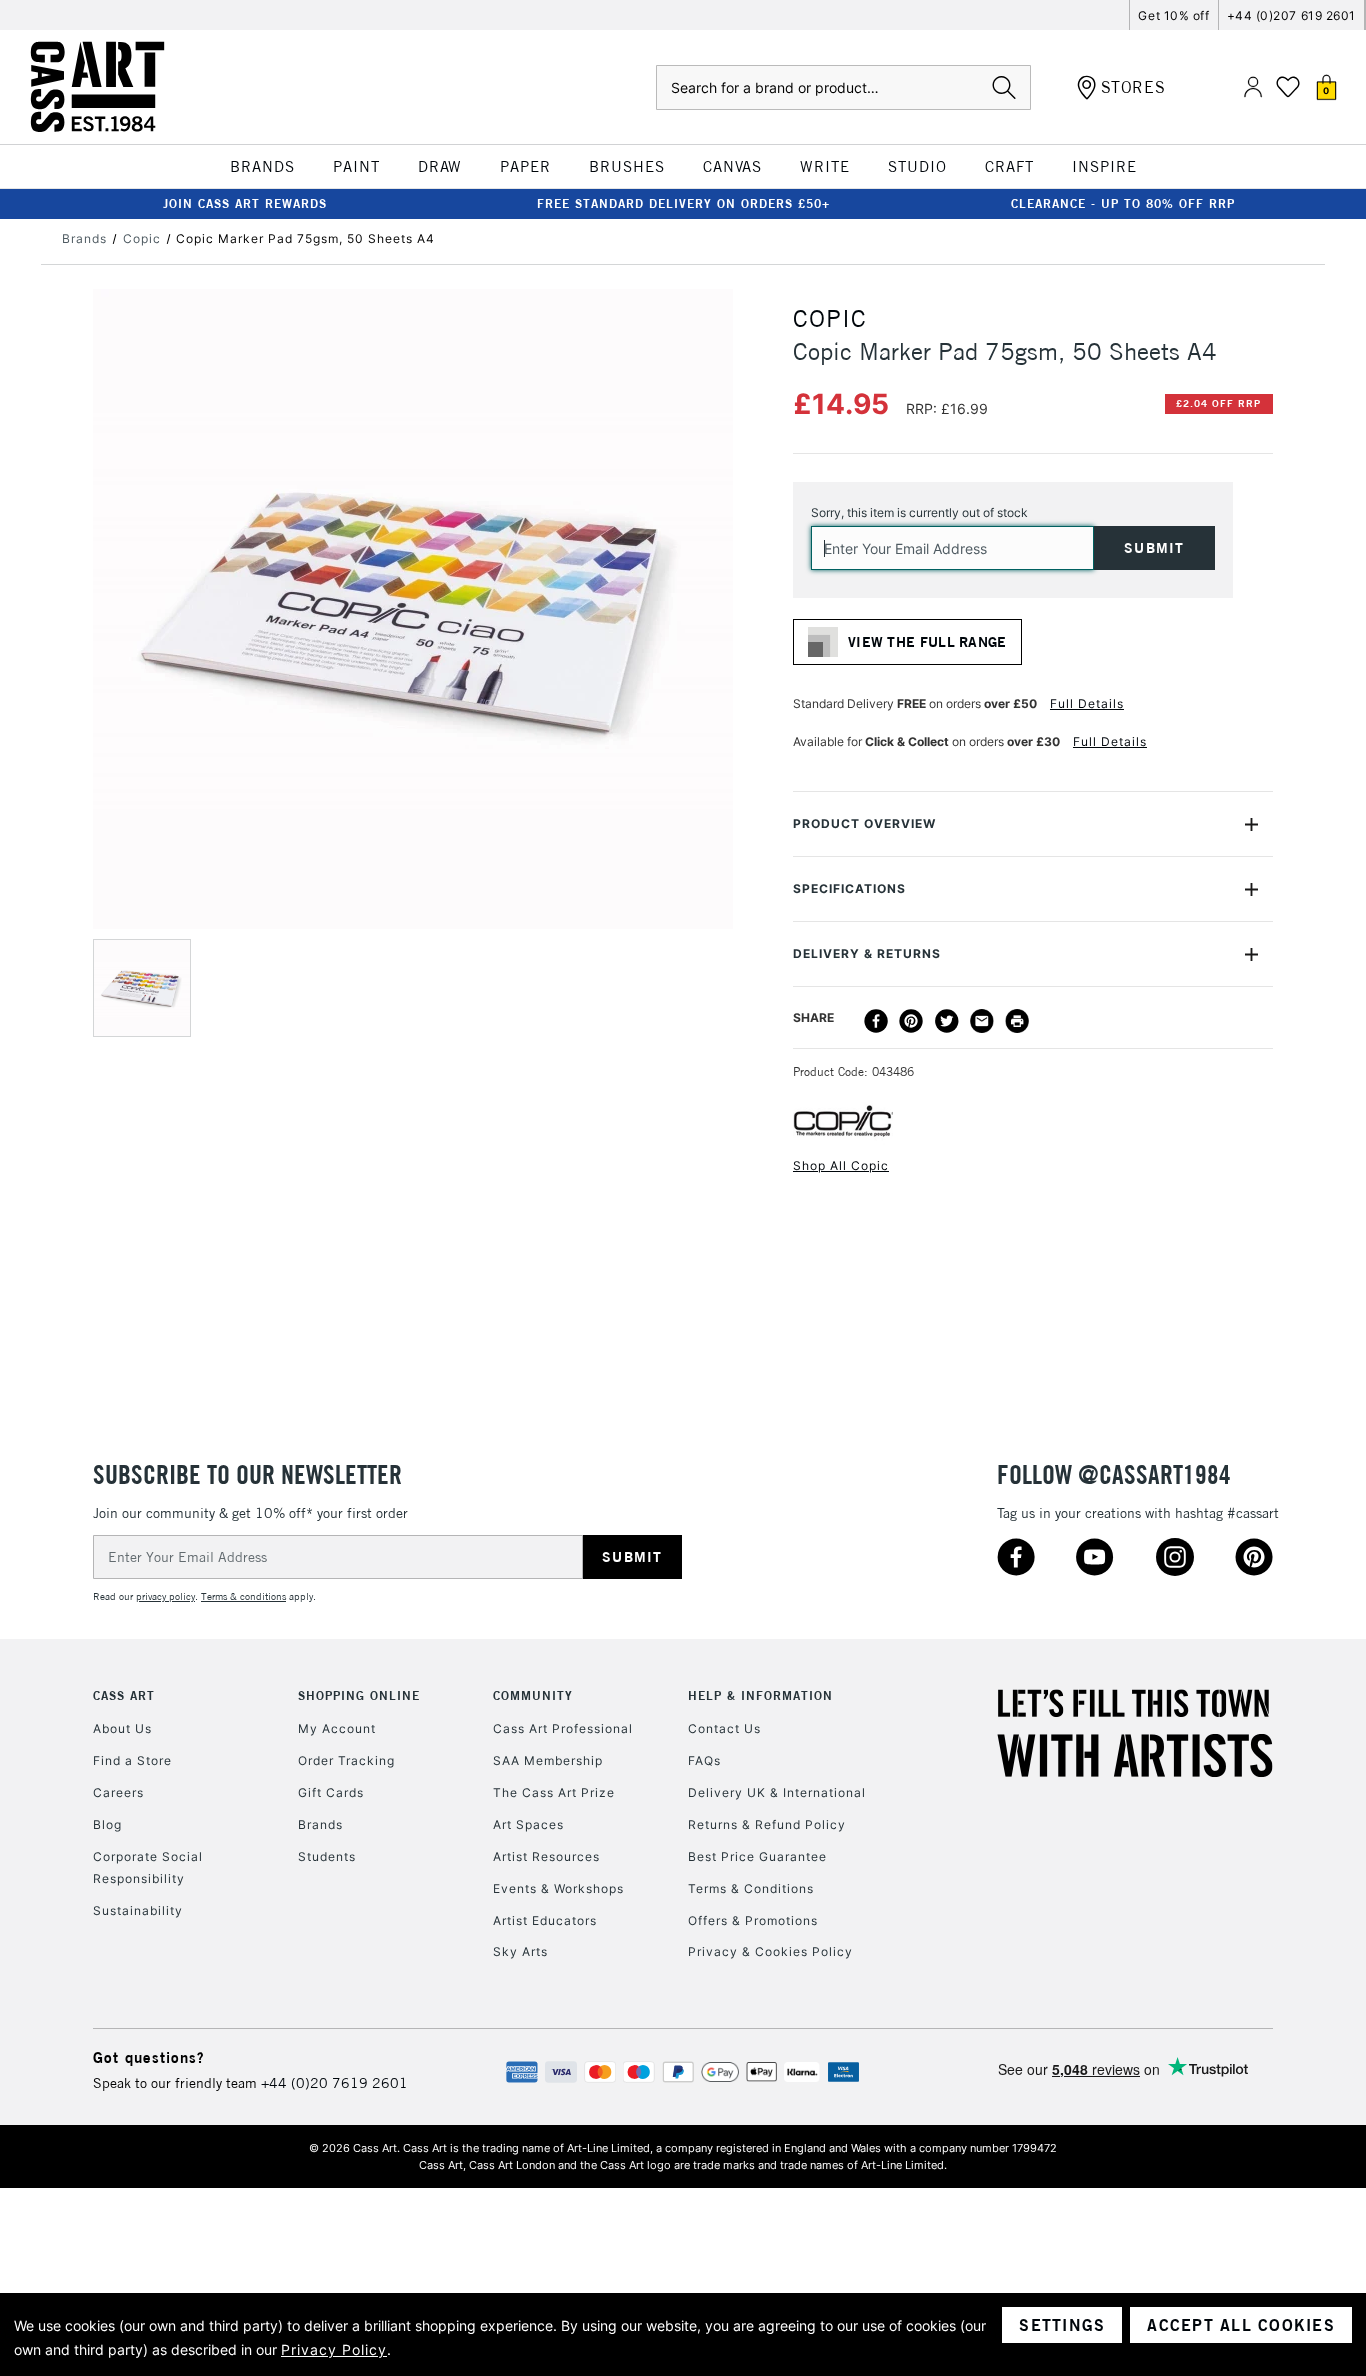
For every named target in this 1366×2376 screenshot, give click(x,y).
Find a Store (132, 1760)
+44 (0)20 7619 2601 (334, 2083)
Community (533, 1695)
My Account (337, 1728)
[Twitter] (947, 1021)
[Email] (982, 1021)
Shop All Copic (841, 1165)
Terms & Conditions (751, 1888)
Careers (118, 1792)
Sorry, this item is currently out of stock (919, 512)
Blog (107, 1824)
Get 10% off (1173, 15)
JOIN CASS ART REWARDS (245, 203)
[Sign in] (1253, 87)
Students (327, 1856)
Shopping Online (359, 1695)
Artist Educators (545, 1920)
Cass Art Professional (563, 1728)
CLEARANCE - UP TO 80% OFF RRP (1123, 203)
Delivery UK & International (777, 1792)
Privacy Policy (334, 2349)
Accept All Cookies (1241, 2325)
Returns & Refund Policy (767, 1824)
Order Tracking (346, 1760)
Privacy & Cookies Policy (770, 1951)
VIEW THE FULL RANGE (927, 642)
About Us (122, 1728)
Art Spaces (528, 1824)
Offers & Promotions (753, 1920)
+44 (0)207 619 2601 (1291, 15)
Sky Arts (520, 1951)
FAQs (704, 1760)
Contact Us (724, 1728)
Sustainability (138, 1910)
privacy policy (165, 1596)
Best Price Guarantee (757, 1856)
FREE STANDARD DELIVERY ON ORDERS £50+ (683, 203)
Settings (1062, 2325)
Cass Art (124, 1695)
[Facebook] (876, 1021)
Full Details (1087, 703)
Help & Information (760, 1695)
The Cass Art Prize (554, 1792)
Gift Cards (331, 1792)
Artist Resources (546, 1856)
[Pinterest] (911, 1021)
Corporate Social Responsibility (148, 1867)
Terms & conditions (243, 1596)
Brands (320, 1824)
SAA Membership (548, 1760)
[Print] (1017, 1021)
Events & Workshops (558, 1888)
